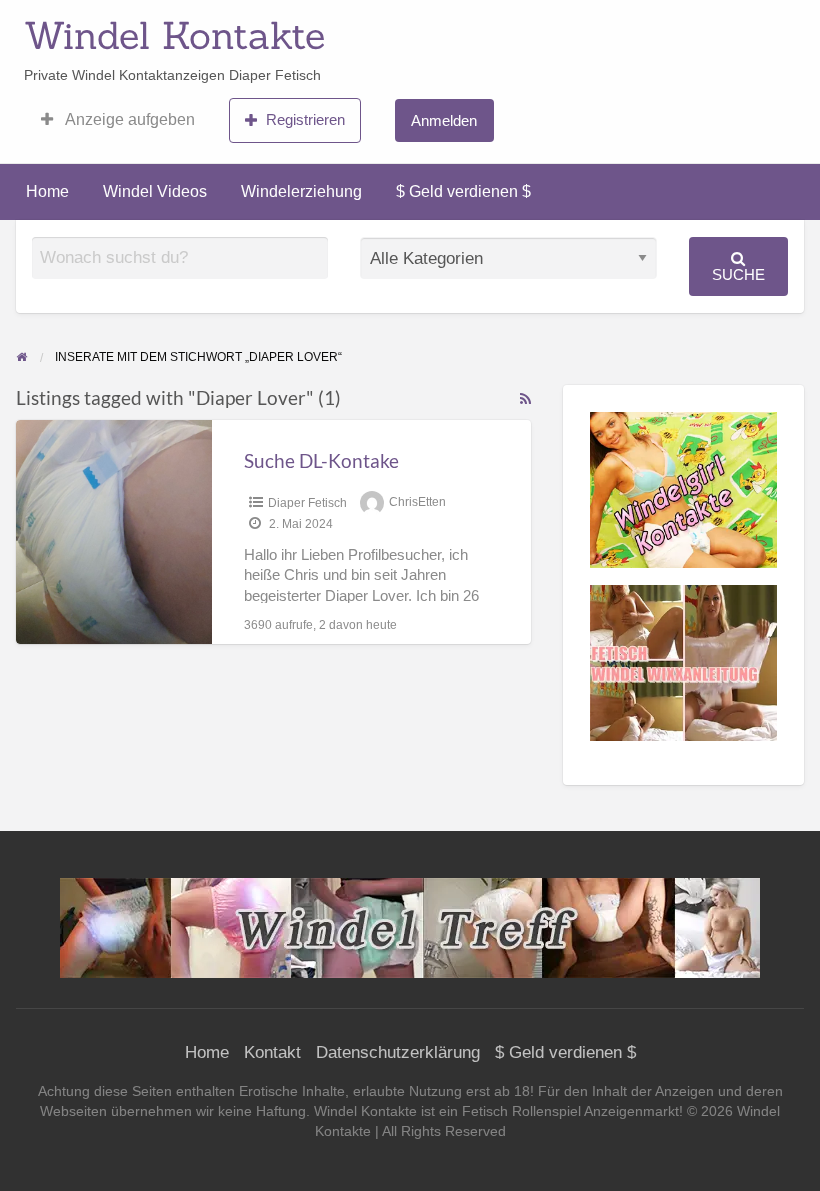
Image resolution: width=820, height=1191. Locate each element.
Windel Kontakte (174, 35)
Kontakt (272, 1052)
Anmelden (444, 120)
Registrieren (305, 119)
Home (47, 191)
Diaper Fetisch (307, 503)
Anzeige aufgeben (128, 119)
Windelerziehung (301, 191)
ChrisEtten (417, 503)
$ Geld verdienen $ (463, 191)
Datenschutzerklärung (398, 1052)
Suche (738, 274)
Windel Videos (155, 191)
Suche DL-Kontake (321, 460)
